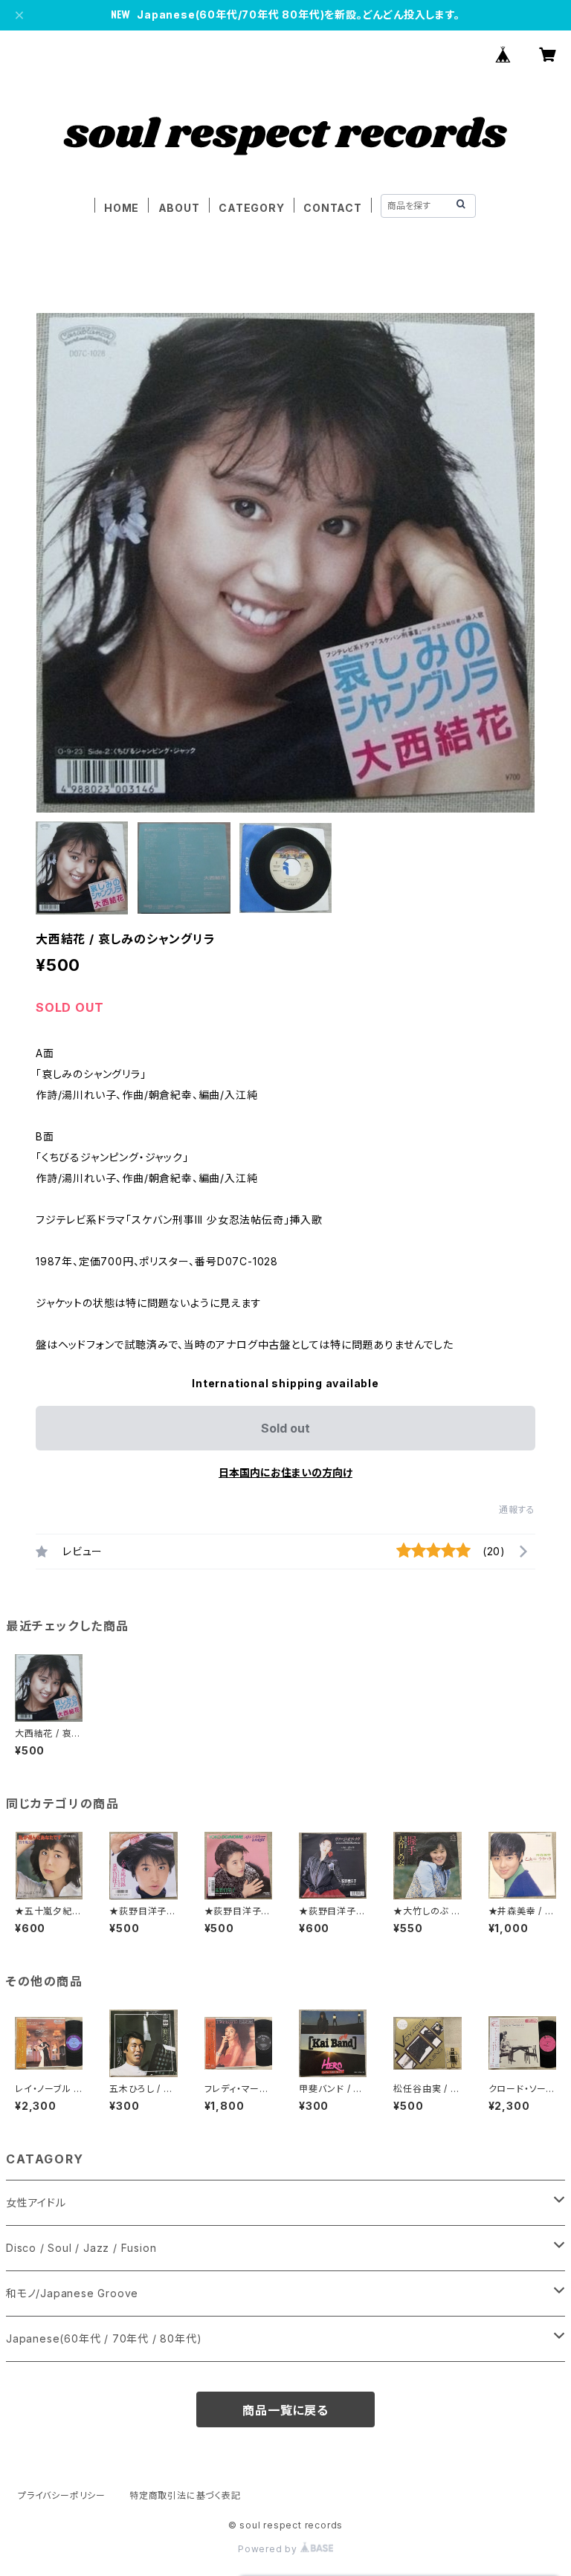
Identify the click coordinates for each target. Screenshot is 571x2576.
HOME (122, 208)
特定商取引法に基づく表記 (185, 2495)
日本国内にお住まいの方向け (285, 1472)
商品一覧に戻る (285, 2410)
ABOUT (179, 208)
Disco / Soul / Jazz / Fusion (81, 2248)
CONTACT (333, 208)
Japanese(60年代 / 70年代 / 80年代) (104, 2338)
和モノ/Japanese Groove (72, 2293)
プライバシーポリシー (62, 2495)
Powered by (269, 2549)
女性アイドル (36, 2202)
